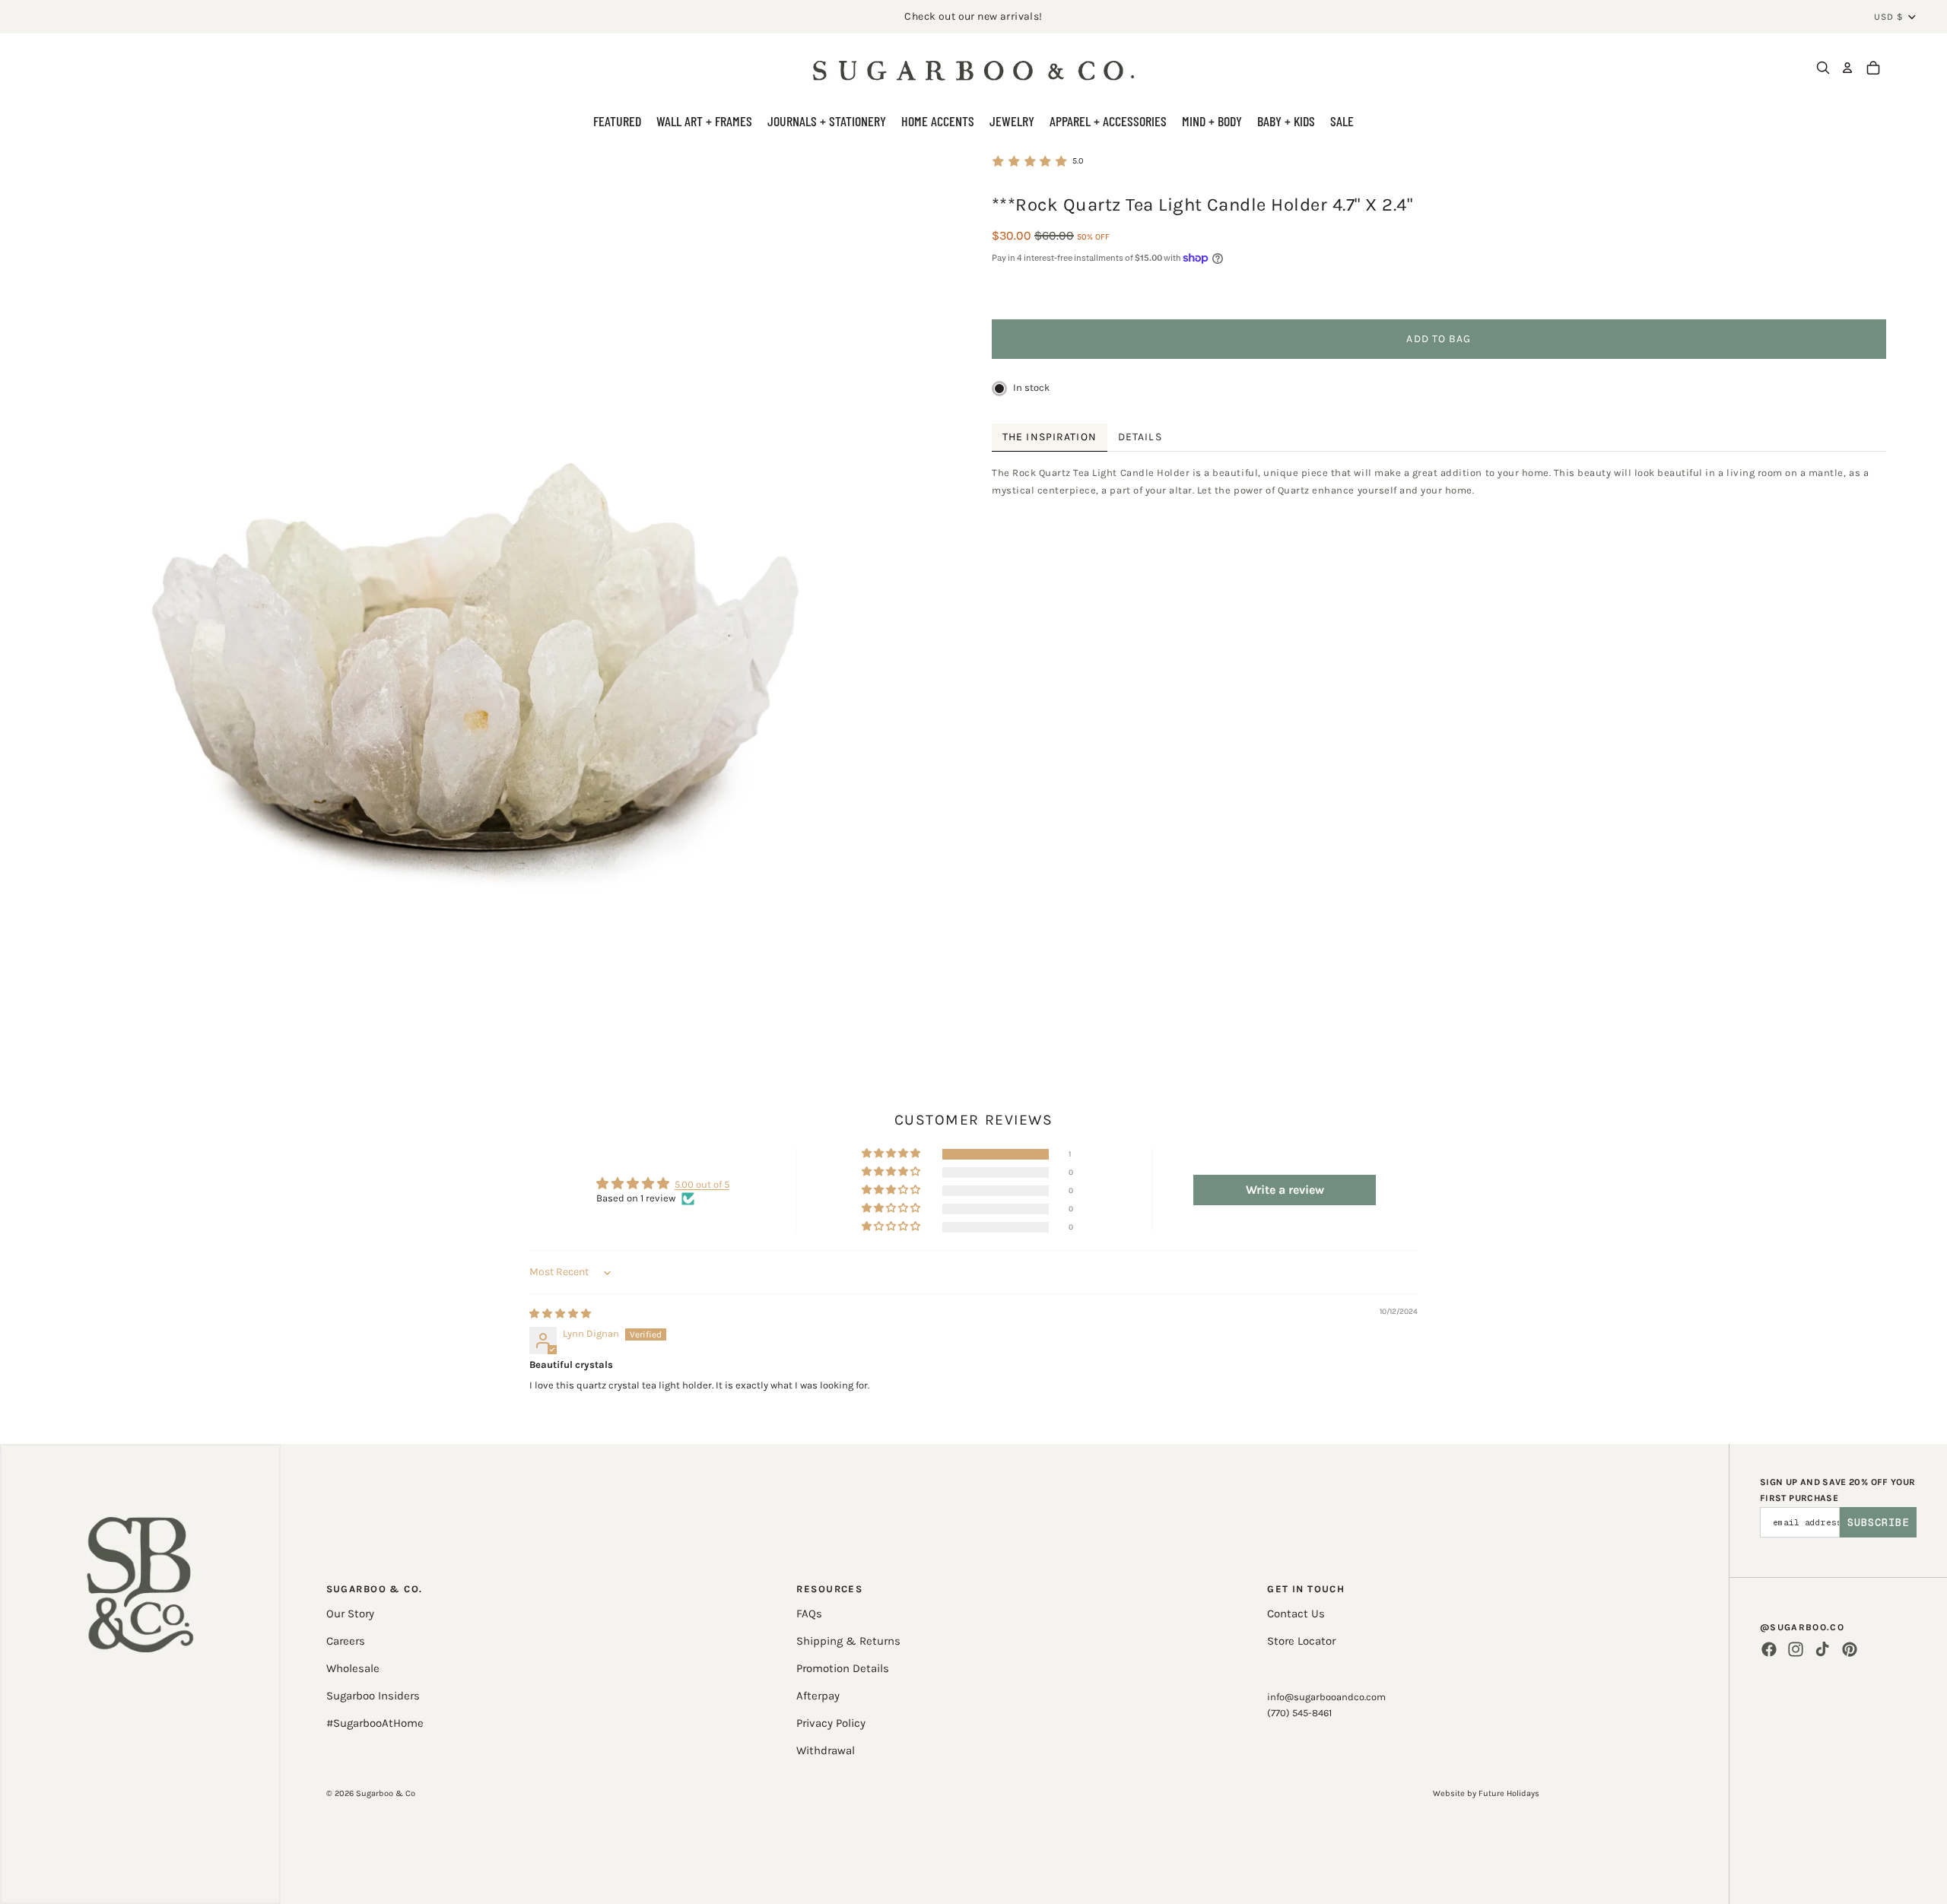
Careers (346, 1641)
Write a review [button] (1285, 1190)
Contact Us (1296, 1614)
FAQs (809, 1614)
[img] (560, 1314)
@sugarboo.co (1802, 1627)
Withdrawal (826, 1750)
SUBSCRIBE (1878, 1522)
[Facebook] (1769, 1649)
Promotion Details (843, 1668)
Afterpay (818, 1696)
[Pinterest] (1850, 1649)
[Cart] (1873, 68)
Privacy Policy (831, 1723)
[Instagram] (1796, 1649)
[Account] (1847, 68)
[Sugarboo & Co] (973, 68)
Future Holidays (1509, 1793)
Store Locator (1301, 1641)
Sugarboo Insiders (373, 1696)
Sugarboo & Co (386, 1793)
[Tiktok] (1822, 1649)
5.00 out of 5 (702, 1184)
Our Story (350, 1614)
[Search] (1823, 68)
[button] (892, 1154)
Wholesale (353, 1668)
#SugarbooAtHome (375, 1723)
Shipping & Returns (848, 1641)
